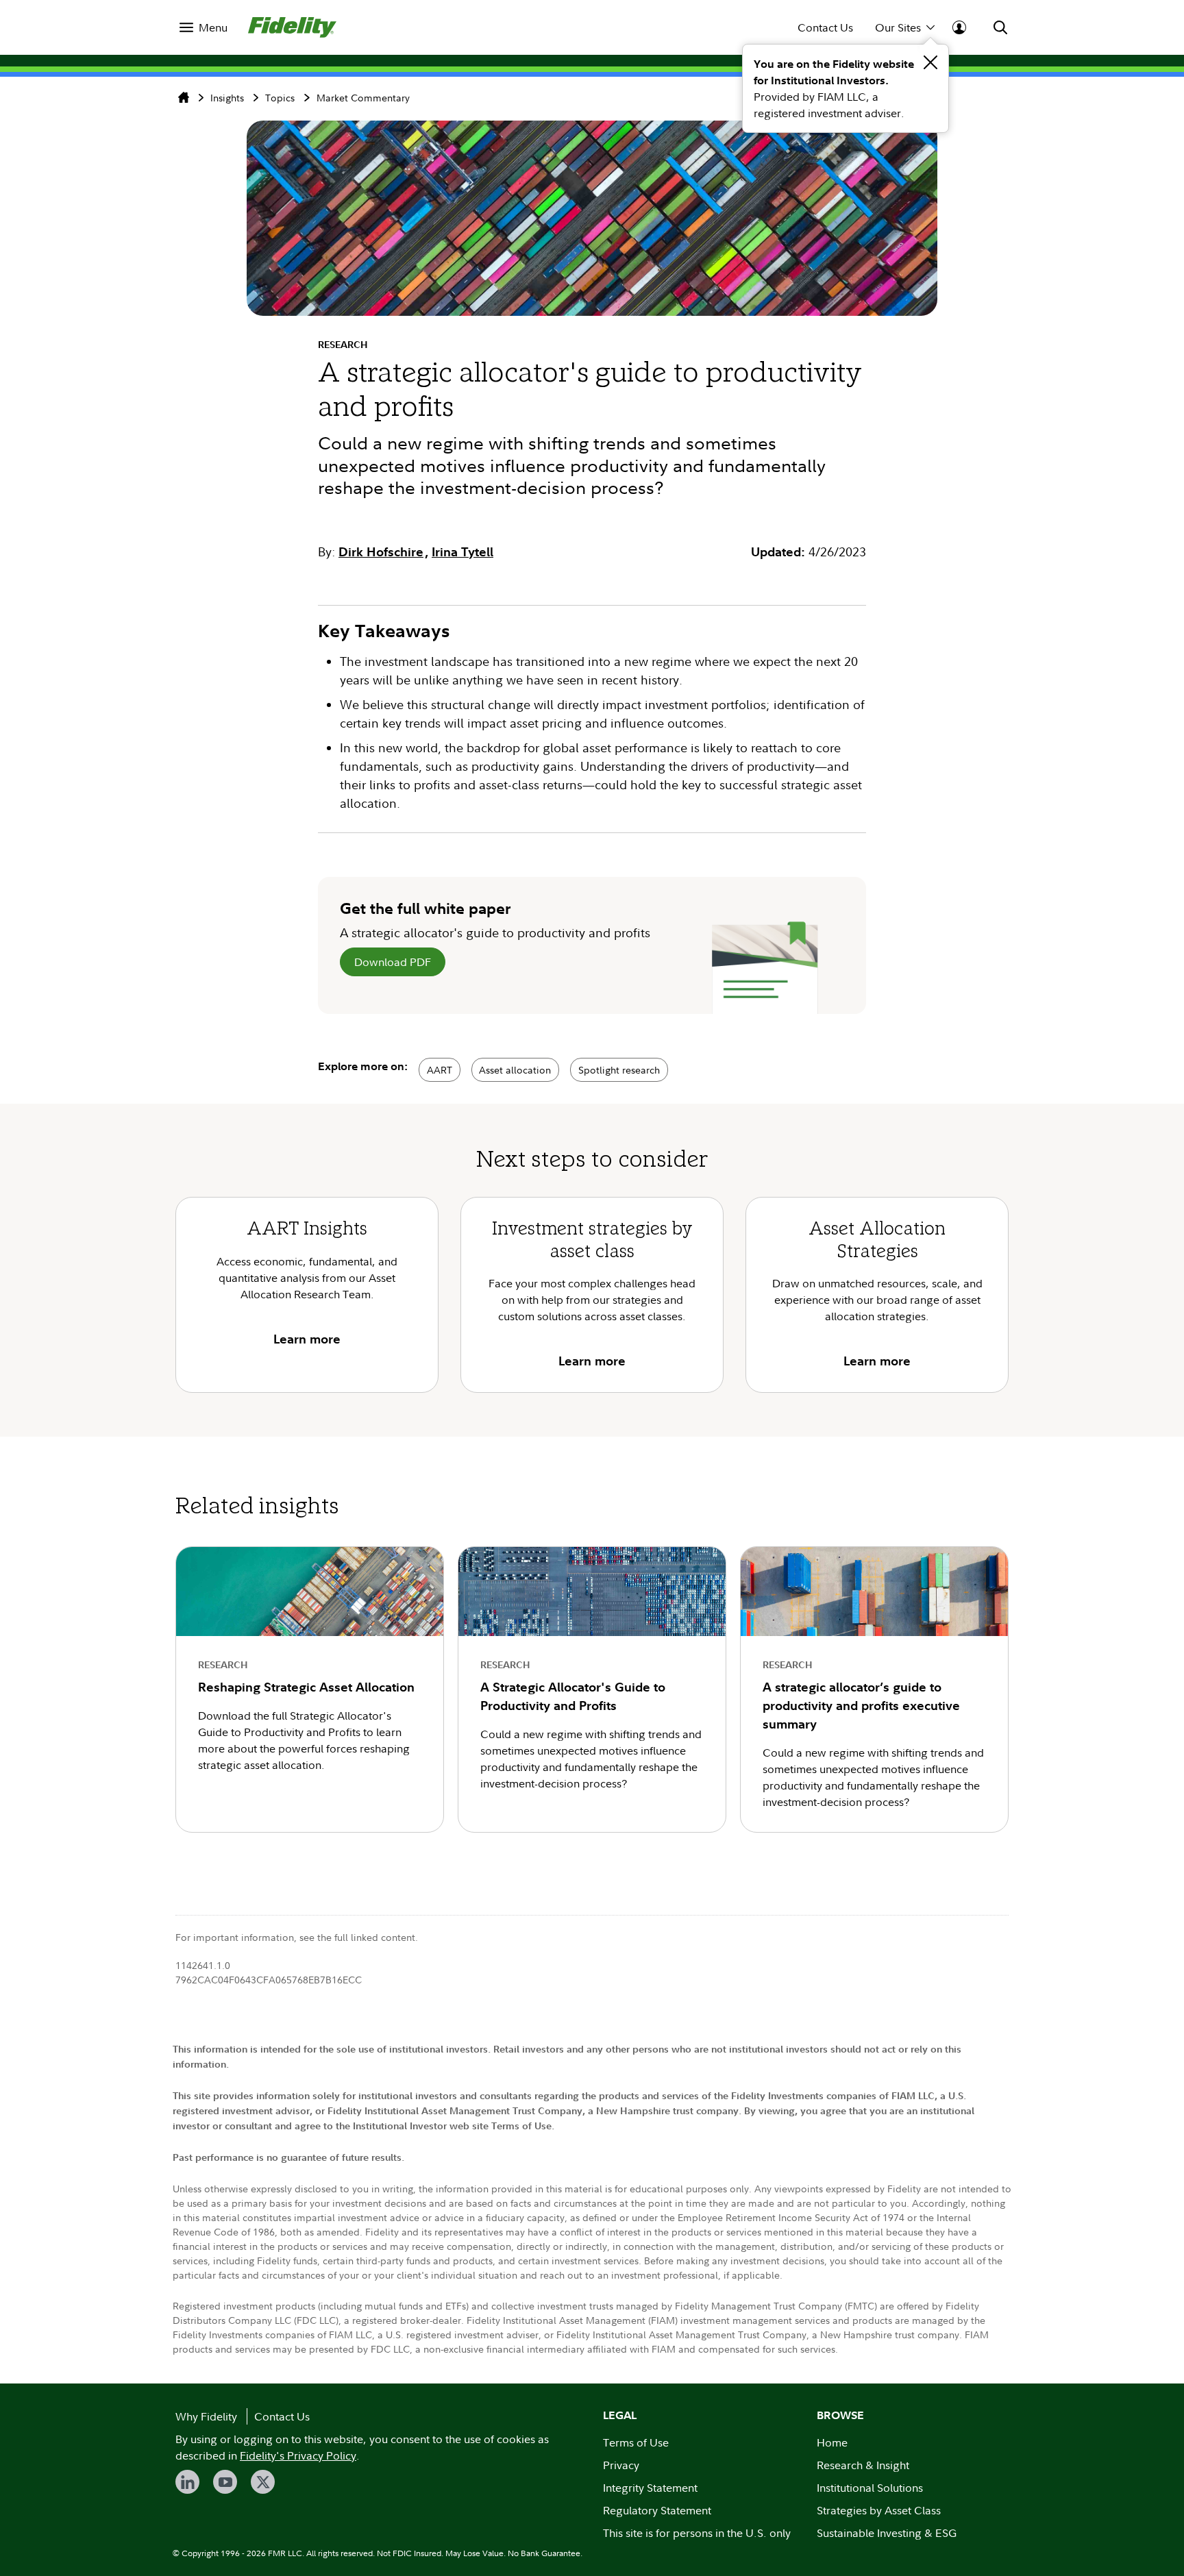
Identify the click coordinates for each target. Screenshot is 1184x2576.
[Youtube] (225, 2482)
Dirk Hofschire (381, 552)
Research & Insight (863, 2465)
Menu (213, 27)
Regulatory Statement (657, 2510)
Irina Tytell (463, 552)
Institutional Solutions (870, 2488)
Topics (280, 98)
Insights (227, 98)
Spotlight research (619, 1070)
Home (832, 2442)
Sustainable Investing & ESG (887, 2533)
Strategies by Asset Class (879, 2510)
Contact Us (825, 27)
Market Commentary (363, 98)
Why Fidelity (206, 2416)
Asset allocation (515, 1070)
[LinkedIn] (187, 2482)
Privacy (621, 2465)
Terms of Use (636, 2442)
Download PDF (393, 962)
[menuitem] (203, 27)
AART (440, 1070)
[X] (263, 2482)
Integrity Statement (650, 2488)
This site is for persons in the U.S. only (697, 2533)
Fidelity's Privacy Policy (298, 2455)
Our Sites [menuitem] (898, 27)
